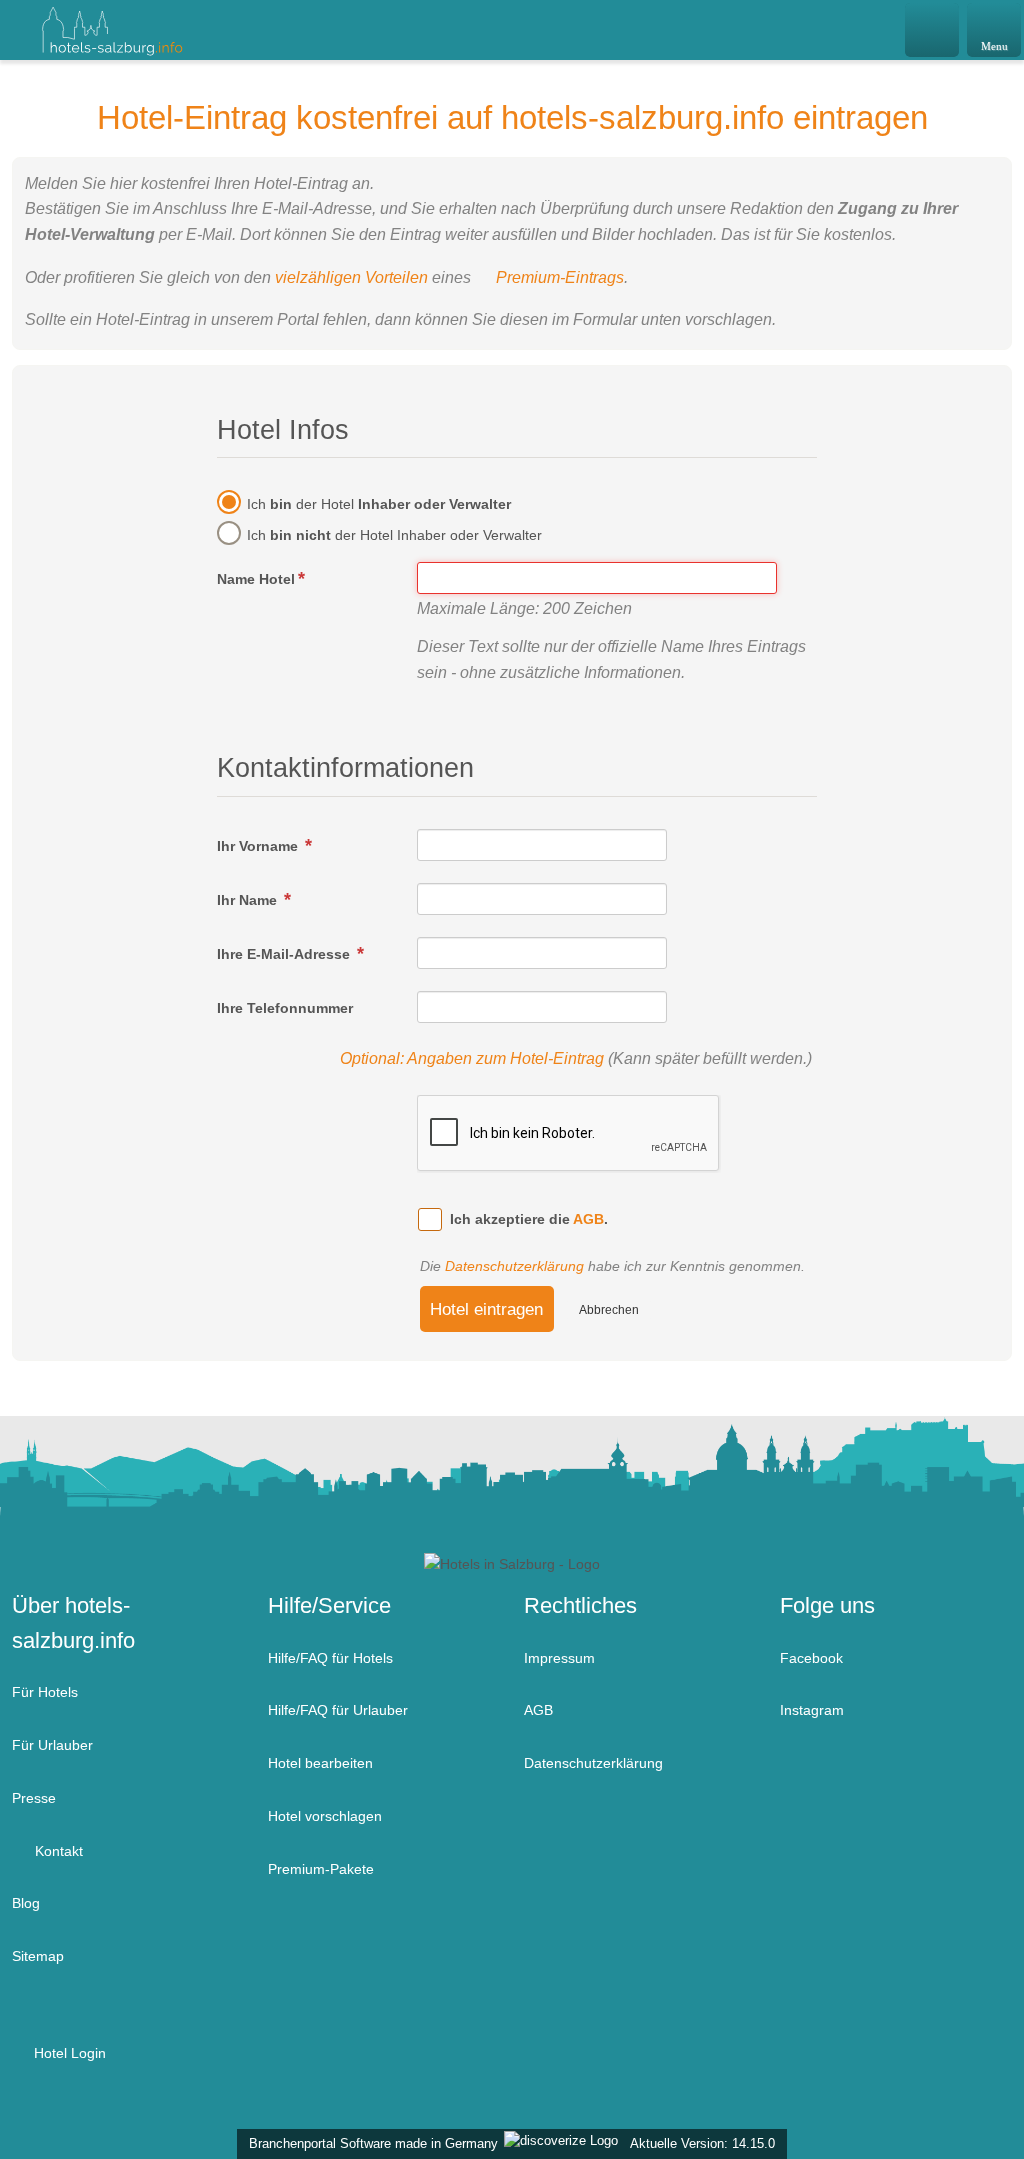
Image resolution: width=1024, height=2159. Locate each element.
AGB (588, 1219)
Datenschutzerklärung (514, 1266)
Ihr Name (249, 900)
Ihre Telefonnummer (285, 1008)
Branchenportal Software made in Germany (369, 2143)
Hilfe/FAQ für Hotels (330, 1658)
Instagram (812, 1710)
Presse (34, 1798)
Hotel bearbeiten (320, 1763)
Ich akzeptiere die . (529, 1219)
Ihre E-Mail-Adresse (285, 954)
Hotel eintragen (486, 1309)
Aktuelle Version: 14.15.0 (702, 2143)
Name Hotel (256, 579)
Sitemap (38, 1956)
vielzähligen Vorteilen (351, 277)
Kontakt (57, 1851)
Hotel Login (68, 2053)
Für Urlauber (52, 1745)
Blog (26, 1903)
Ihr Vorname (259, 846)
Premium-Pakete (321, 1869)
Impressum (559, 1658)
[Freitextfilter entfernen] (933, 29)
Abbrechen (609, 1310)
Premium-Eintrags (560, 277)
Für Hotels (45, 1692)
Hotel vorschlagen (325, 1816)
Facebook (811, 1658)
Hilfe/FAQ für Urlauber (338, 1710)
